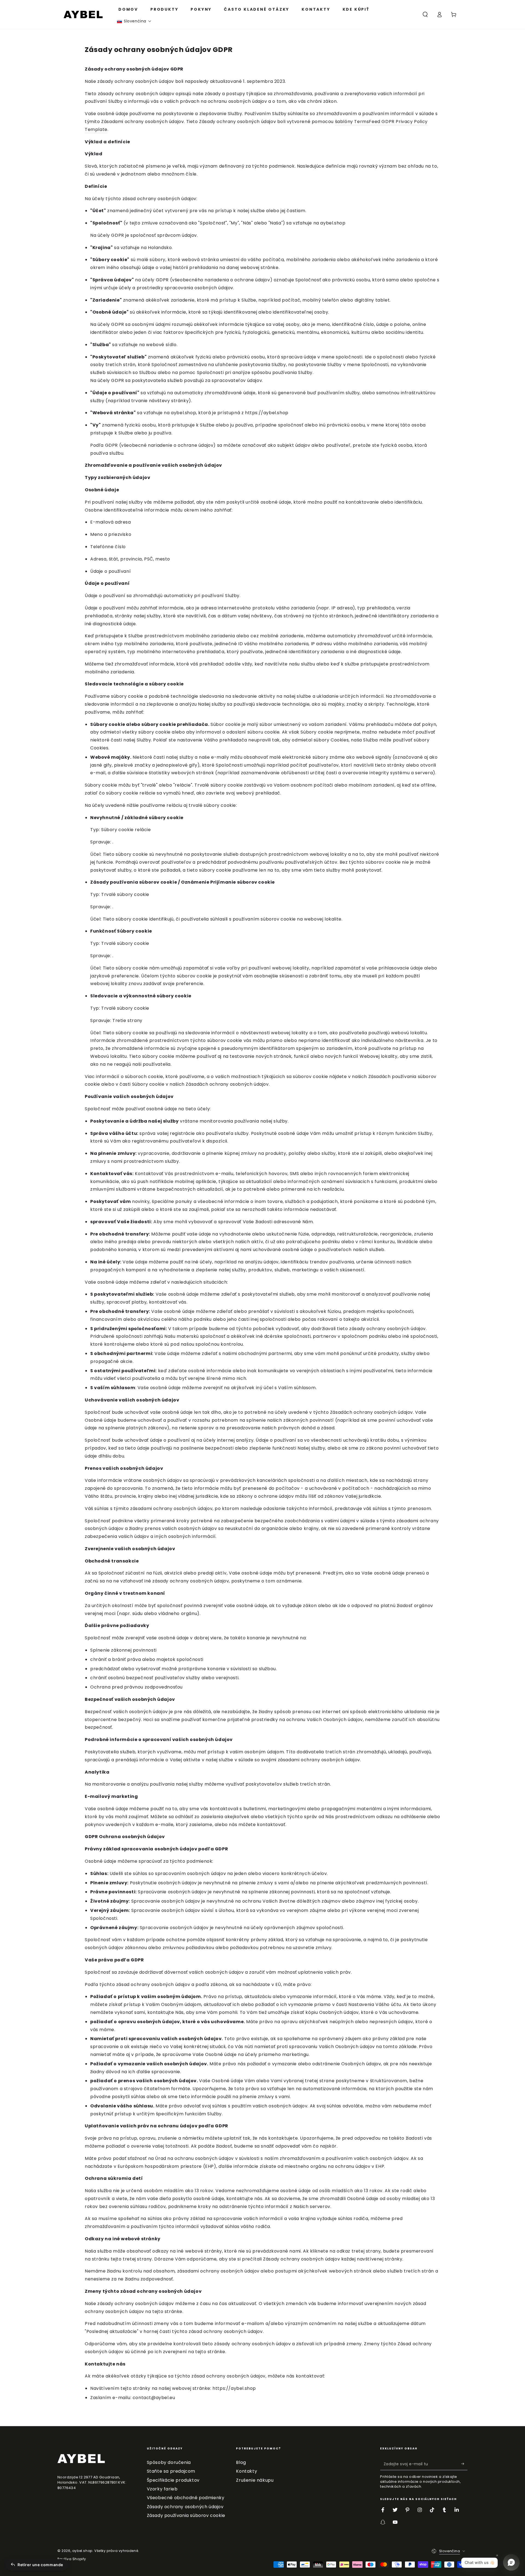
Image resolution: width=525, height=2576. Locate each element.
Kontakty (247, 2471)
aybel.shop (82, 2551)
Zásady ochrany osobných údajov (185, 2507)
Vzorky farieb (162, 2489)
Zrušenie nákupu (255, 2480)
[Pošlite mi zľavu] (464, 2464)
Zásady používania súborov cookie (186, 2515)
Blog (241, 2462)
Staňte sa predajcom (171, 2471)
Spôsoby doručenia (169, 2462)
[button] (134, 21)
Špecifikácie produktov (173, 2480)
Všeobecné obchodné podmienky (186, 2498)
